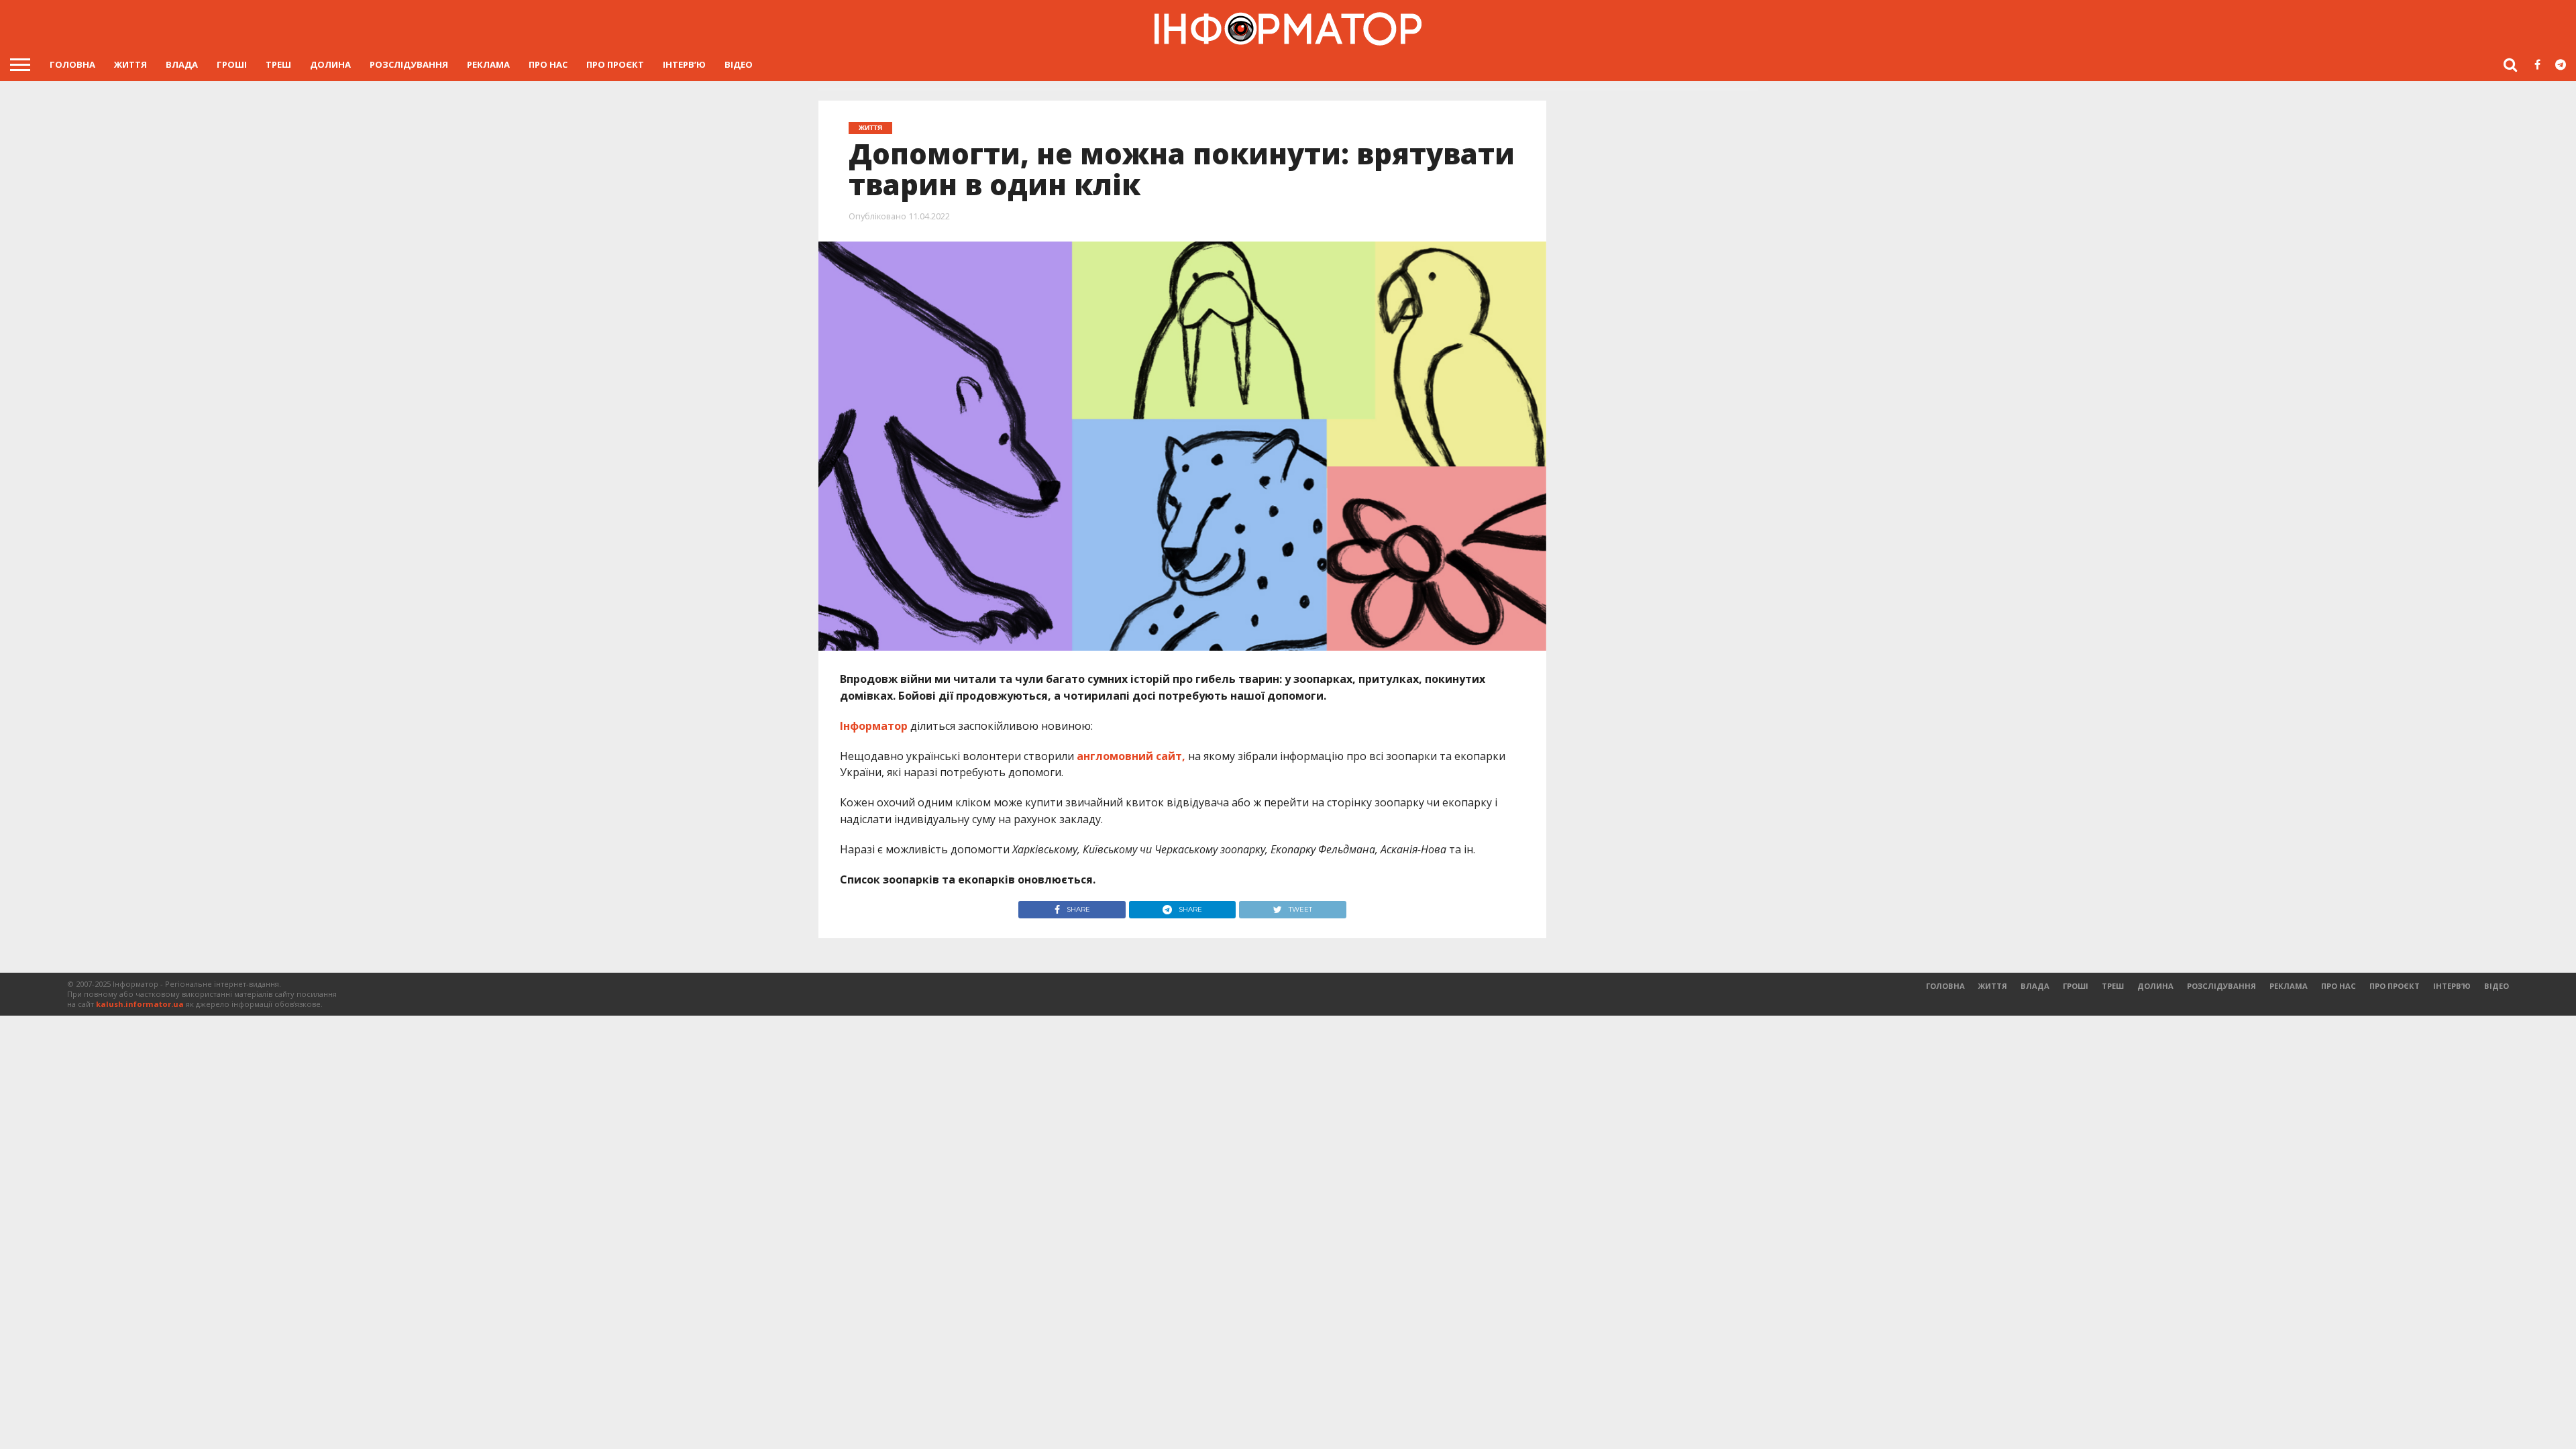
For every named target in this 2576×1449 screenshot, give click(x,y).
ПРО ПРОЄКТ (615, 64)
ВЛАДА (182, 64)
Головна (72, 64)
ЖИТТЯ (130, 64)
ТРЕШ (278, 64)
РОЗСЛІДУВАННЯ (409, 64)
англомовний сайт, (1131, 756)
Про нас (548, 64)
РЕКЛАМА (488, 64)
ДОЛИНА (330, 64)
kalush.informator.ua (140, 1004)
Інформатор (874, 726)
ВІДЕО (739, 64)
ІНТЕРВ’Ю (684, 64)
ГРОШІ (232, 64)
